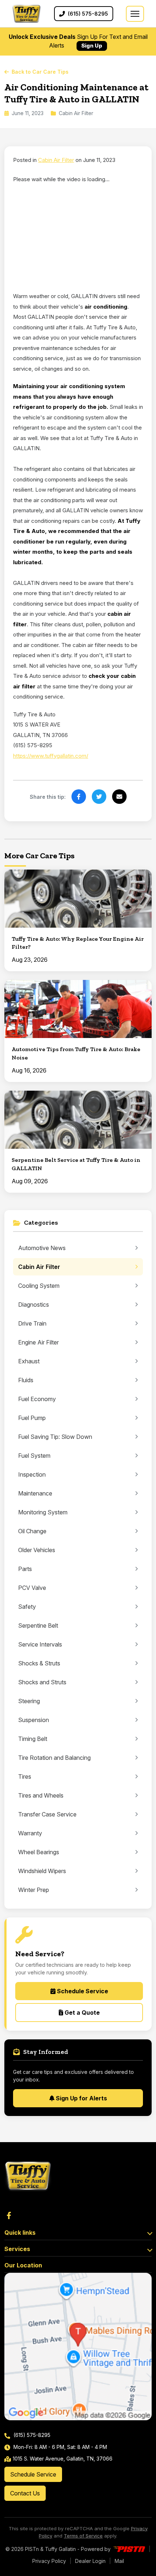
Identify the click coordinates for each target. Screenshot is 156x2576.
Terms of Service (83, 2536)
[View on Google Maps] (78, 2347)
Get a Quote (81, 2013)
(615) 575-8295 (31, 2435)
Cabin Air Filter (56, 160)
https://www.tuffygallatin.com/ (51, 756)
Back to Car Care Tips (40, 72)
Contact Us (25, 2493)
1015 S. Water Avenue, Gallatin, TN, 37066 (63, 2459)
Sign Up (92, 46)
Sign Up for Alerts (81, 2098)
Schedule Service (82, 1991)
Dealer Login (90, 2561)
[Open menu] (135, 14)
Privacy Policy (49, 2561)
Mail (119, 2561)
